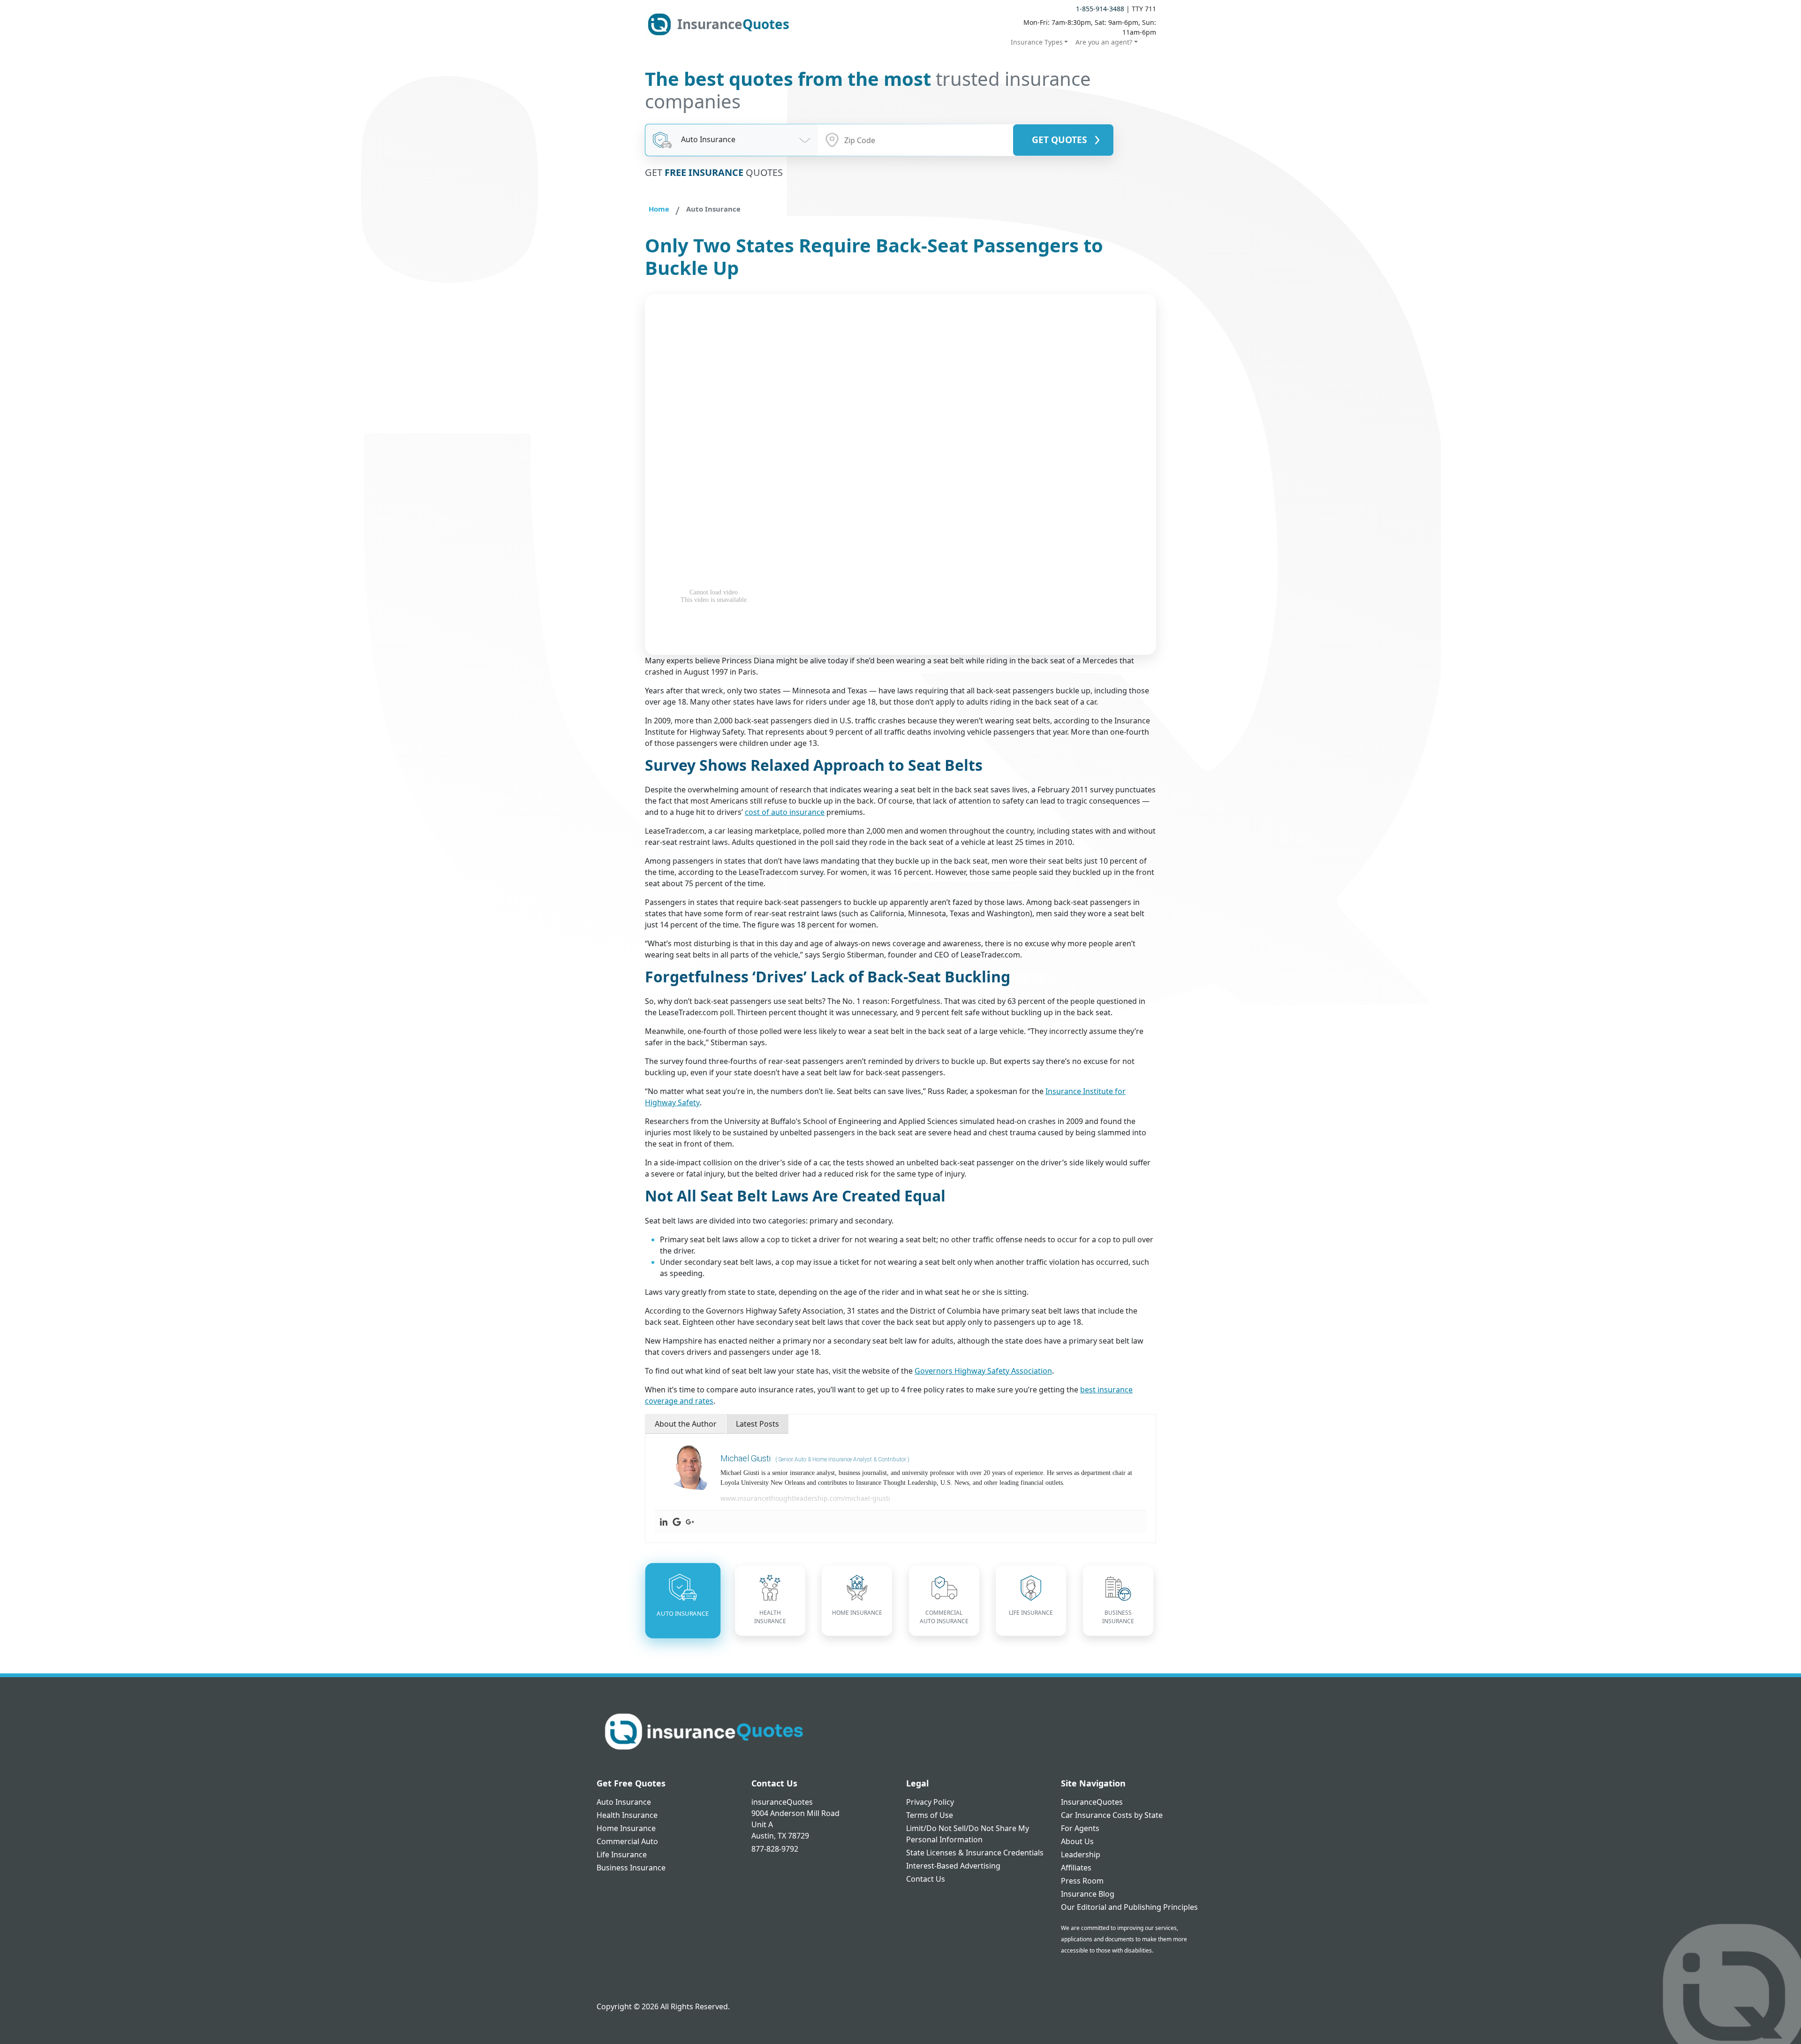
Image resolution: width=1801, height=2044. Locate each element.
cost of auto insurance (785, 812)
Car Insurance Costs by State (1112, 1815)
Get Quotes (1059, 140)
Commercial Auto (627, 1841)
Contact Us (926, 1879)
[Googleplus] (690, 1522)
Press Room (1082, 1881)
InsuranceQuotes (1092, 1802)
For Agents (1080, 1828)
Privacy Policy (930, 1802)
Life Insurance (622, 1854)
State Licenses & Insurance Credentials (975, 1853)
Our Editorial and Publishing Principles (1129, 1907)
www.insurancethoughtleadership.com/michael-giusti (805, 1498)
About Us (1077, 1841)
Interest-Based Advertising (953, 1866)
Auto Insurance (624, 1802)
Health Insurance (627, 1815)
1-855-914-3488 (1100, 9)
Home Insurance (626, 1828)
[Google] (677, 1522)
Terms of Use (930, 1815)
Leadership (1081, 1854)
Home (659, 209)
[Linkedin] (664, 1522)
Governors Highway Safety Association (983, 1371)
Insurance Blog (1088, 1894)
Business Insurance (631, 1868)
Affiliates (1076, 1868)
